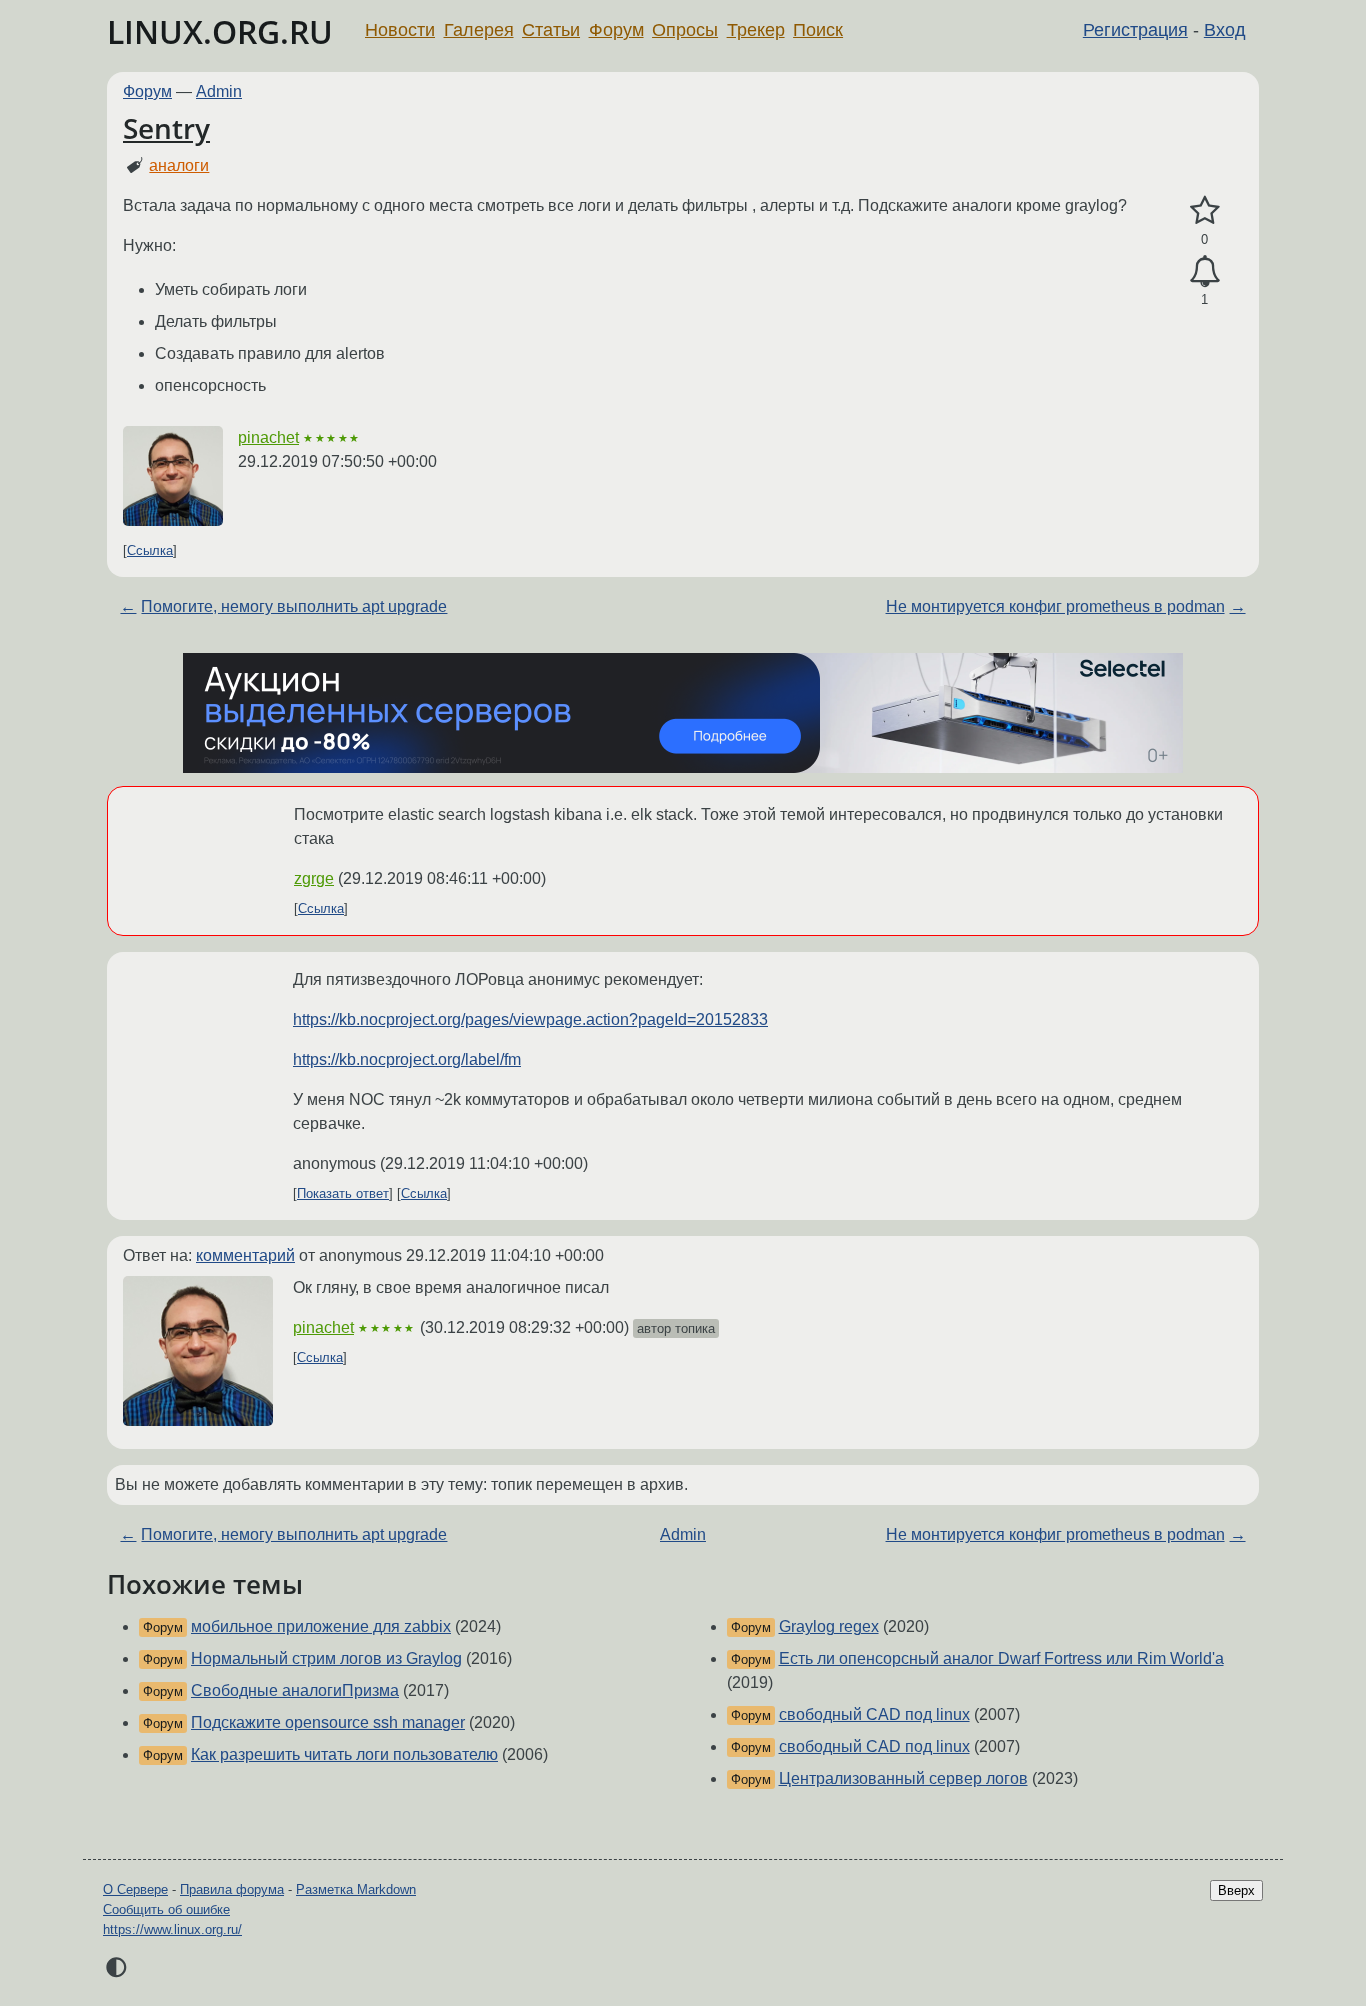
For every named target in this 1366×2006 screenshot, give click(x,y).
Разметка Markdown (356, 1889)
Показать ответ (343, 1193)
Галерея (479, 30)
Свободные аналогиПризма (295, 1690)
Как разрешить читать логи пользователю (344, 1754)
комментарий (245, 1255)
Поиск (818, 30)
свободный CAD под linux (874, 1714)
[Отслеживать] (1204, 272)
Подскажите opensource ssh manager (328, 1722)
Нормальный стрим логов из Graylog (326, 1658)
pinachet (268, 437)
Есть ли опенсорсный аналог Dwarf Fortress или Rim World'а (1001, 1658)
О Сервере (135, 1889)
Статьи (551, 30)
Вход (1225, 30)
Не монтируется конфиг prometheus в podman (1055, 606)
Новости (400, 30)
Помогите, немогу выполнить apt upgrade (294, 606)
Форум (616, 30)
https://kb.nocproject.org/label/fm (407, 1059)
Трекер (756, 30)
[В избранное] (1204, 211)
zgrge (314, 878)
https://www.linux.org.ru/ (172, 1929)
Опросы (685, 30)
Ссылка (150, 550)
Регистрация (1135, 30)
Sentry (166, 128)
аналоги (179, 165)
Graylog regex (829, 1626)
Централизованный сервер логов (903, 1778)
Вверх (1236, 1890)
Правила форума (232, 1889)
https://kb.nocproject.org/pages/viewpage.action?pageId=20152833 (530, 1019)
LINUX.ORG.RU (220, 31)
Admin (219, 91)
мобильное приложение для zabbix (321, 1626)
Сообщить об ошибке (166, 1909)
